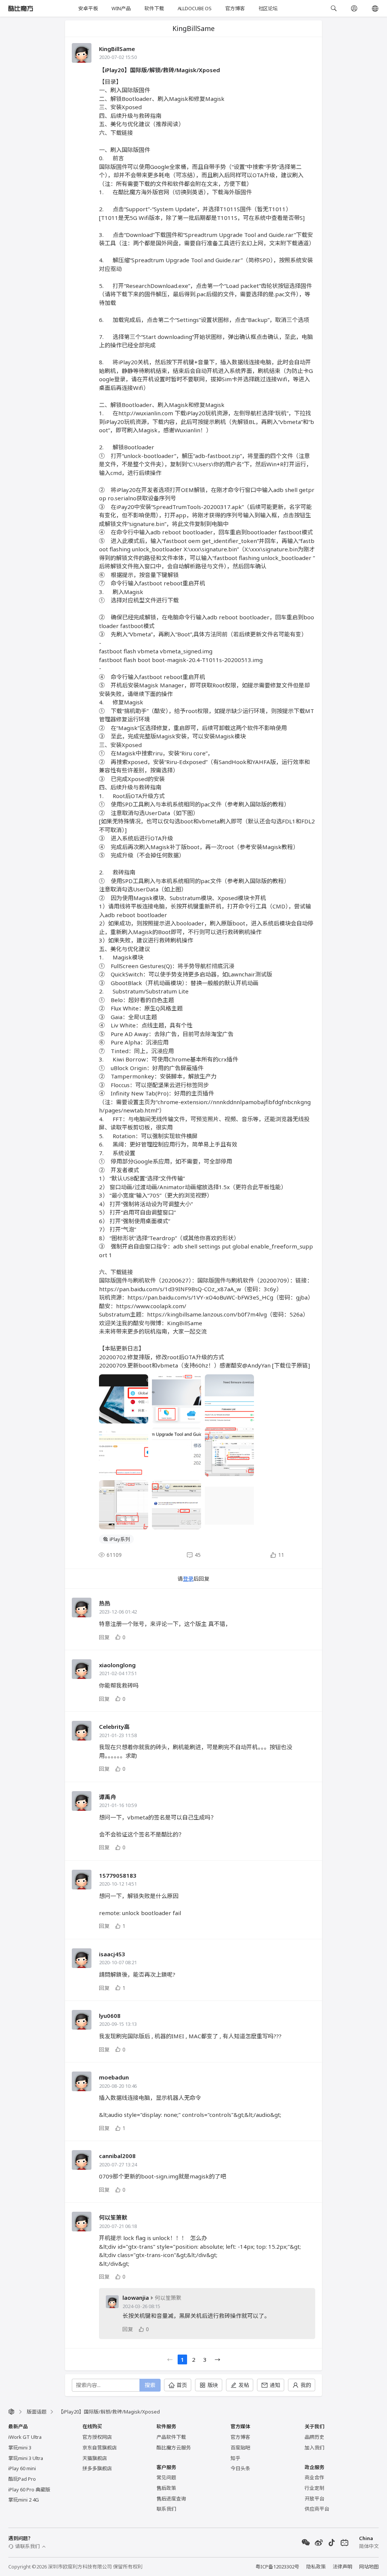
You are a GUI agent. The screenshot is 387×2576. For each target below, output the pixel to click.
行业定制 (314, 2488)
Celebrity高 (114, 1727)
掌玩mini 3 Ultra (26, 2458)
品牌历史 (314, 2437)
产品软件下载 (171, 2437)
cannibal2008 (117, 2156)
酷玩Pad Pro (22, 2479)
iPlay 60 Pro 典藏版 (29, 2489)
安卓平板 (88, 8)
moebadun (114, 2077)
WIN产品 (121, 8)
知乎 (235, 2458)
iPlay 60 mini (22, 2468)
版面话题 (37, 2412)
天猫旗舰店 (95, 2458)
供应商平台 (317, 2509)
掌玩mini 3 (20, 2448)
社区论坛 (268, 8)
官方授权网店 (97, 2437)
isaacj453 (112, 1954)
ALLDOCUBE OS (195, 8)
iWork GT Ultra (25, 2437)
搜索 (150, 2385)
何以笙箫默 (113, 2217)
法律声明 (342, 2567)
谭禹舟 (108, 1797)
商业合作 (314, 2477)
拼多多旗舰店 (97, 2468)
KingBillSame (117, 49)
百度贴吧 (240, 2448)
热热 (105, 1603)
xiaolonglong (117, 1665)
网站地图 (369, 2567)
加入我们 (314, 2448)
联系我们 (166, 2509)
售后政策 (166, 2488)
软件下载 (154, 8)
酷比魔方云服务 (174, 2448)
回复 (104, 1637)
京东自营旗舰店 (100, 2448)
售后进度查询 (171, 2499)
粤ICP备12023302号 (277, 2567)
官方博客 (235, 8)
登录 (188, 1579)
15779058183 (118, 1875)
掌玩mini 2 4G (24, 2500)
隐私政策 (316, 2567)
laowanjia (136, 2298)
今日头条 (240, 2468)
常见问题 (166, 2477)
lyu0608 (110, 2016)
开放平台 (314, 2499)
